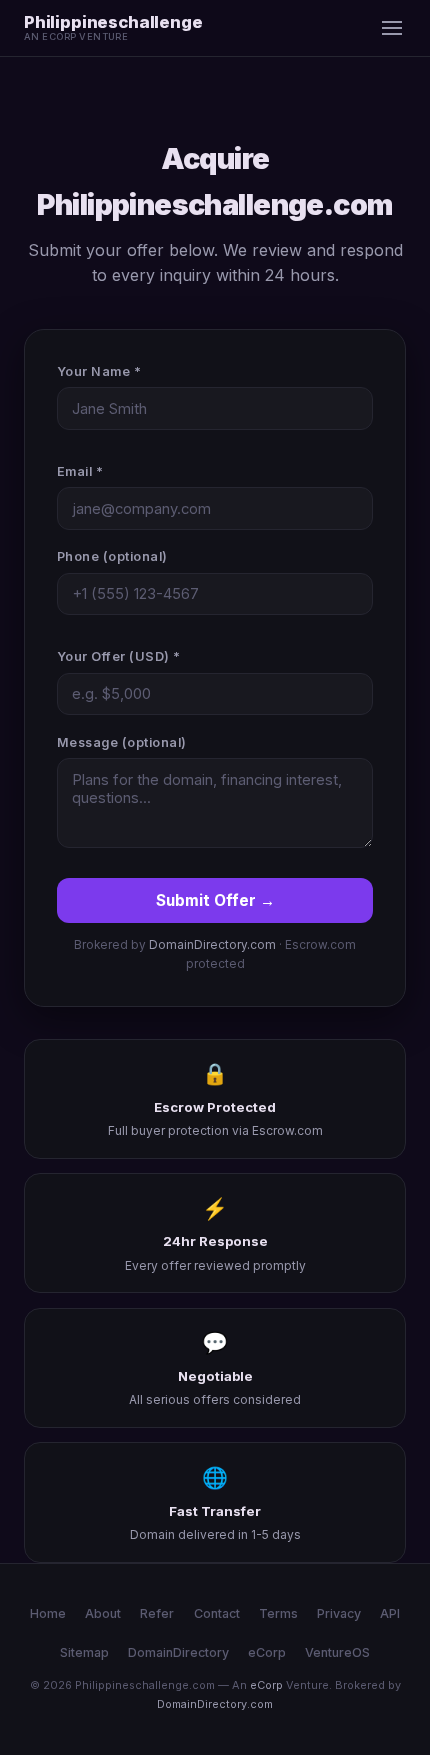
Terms (278, 1613)
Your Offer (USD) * (119, 656)
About (103, 1613)
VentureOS (337, 1652)
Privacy (339, 1613)
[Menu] (392, 28)
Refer (157, 1613)
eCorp (267, 1652)
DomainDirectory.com (212, 945)
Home (48, 1613)
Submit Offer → (215, 900)
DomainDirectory (178, 1652)
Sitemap (84, 1652)
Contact (217, 1613)
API (390, 1613)
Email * (80, 471)
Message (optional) (122, 742)
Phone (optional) (112, 556)
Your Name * (99, 371)
